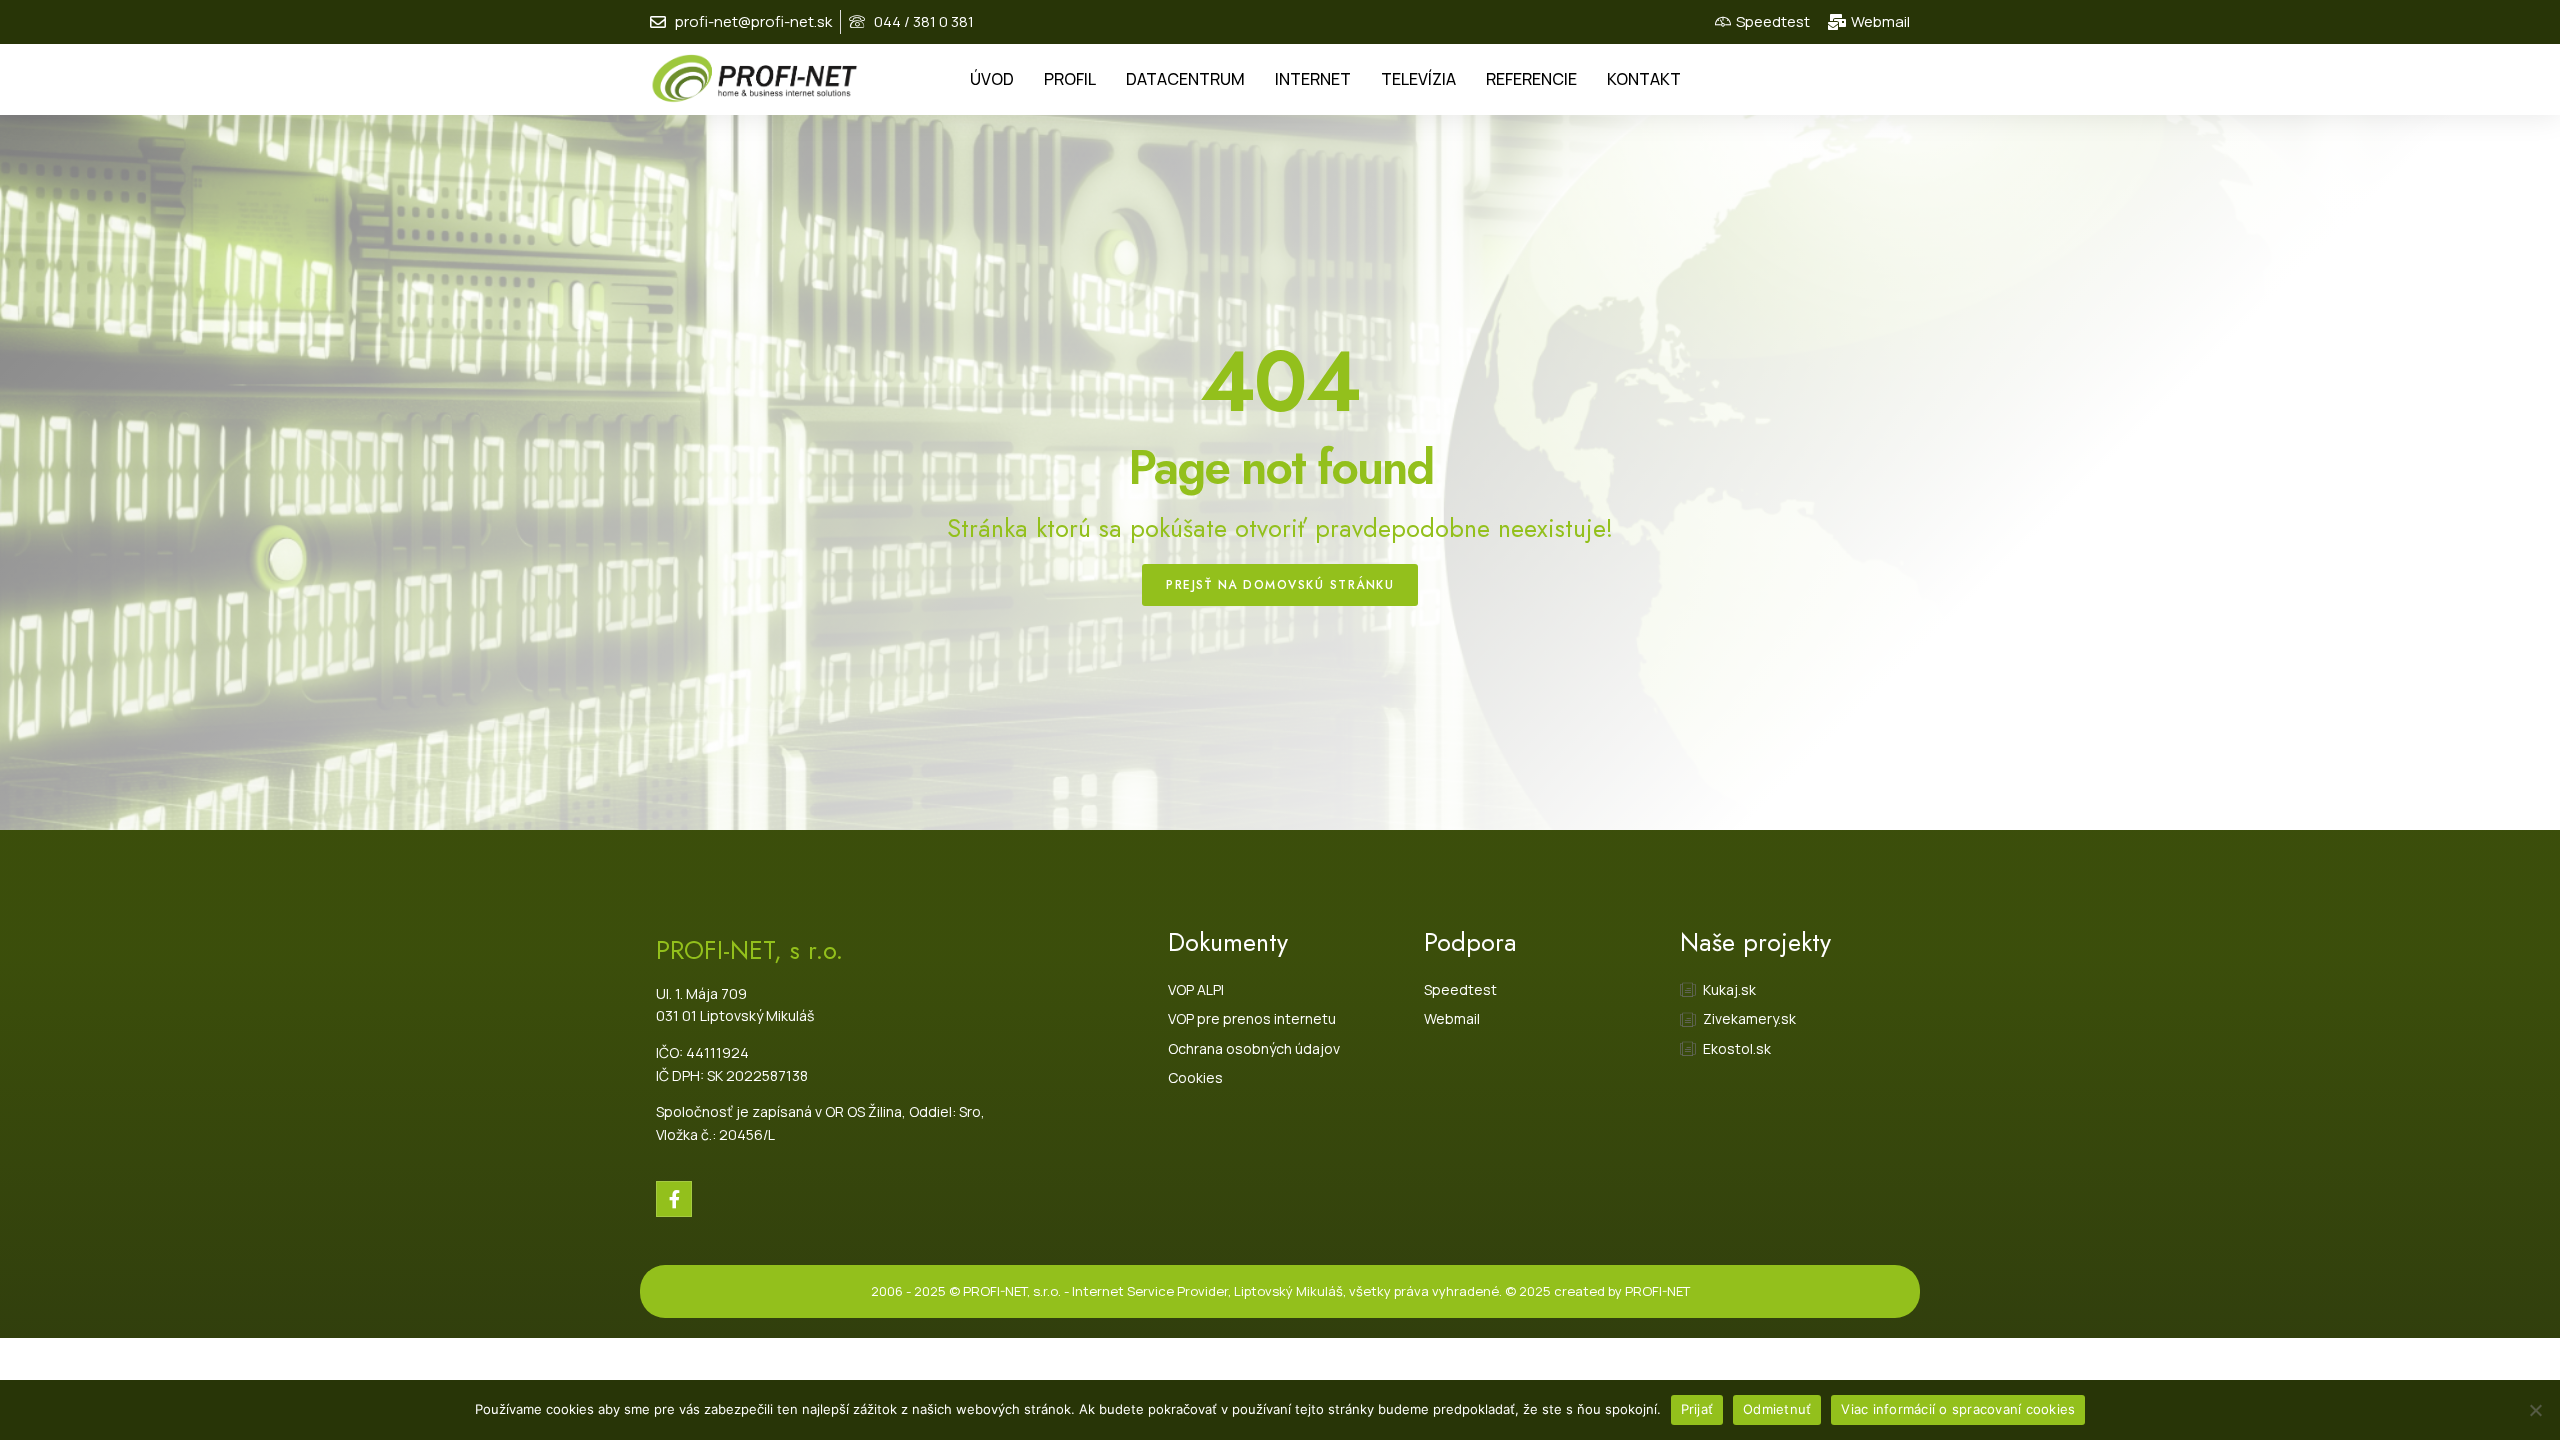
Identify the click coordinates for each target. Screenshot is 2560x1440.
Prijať (1697, 1409)
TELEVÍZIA (1418, 79)
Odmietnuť (1777, 1409)
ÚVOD (992, 79)
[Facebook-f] (674, 1199)
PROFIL (1070, 79)
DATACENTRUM (1185, 79)
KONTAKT (1644, 79)
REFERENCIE (1531, 79)
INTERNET (1313, 79)
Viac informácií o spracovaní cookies (1958, 1409)
